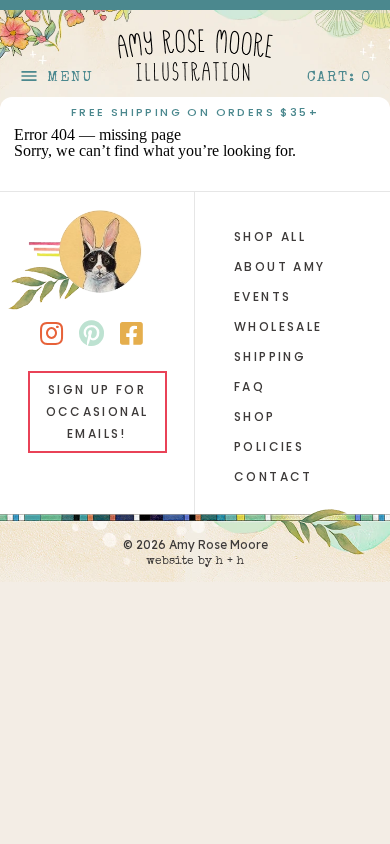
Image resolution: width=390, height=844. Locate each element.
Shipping (270, 356)
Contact (273, 476)
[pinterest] (91, 337)
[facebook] (131, 337)
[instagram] (51, 337)
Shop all (270, 236)
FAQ (249, 386)
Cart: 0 (339, 77)
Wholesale (278, 326)
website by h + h (195, 562)
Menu (56, 77)
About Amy (280, 266)
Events (262, 296)
